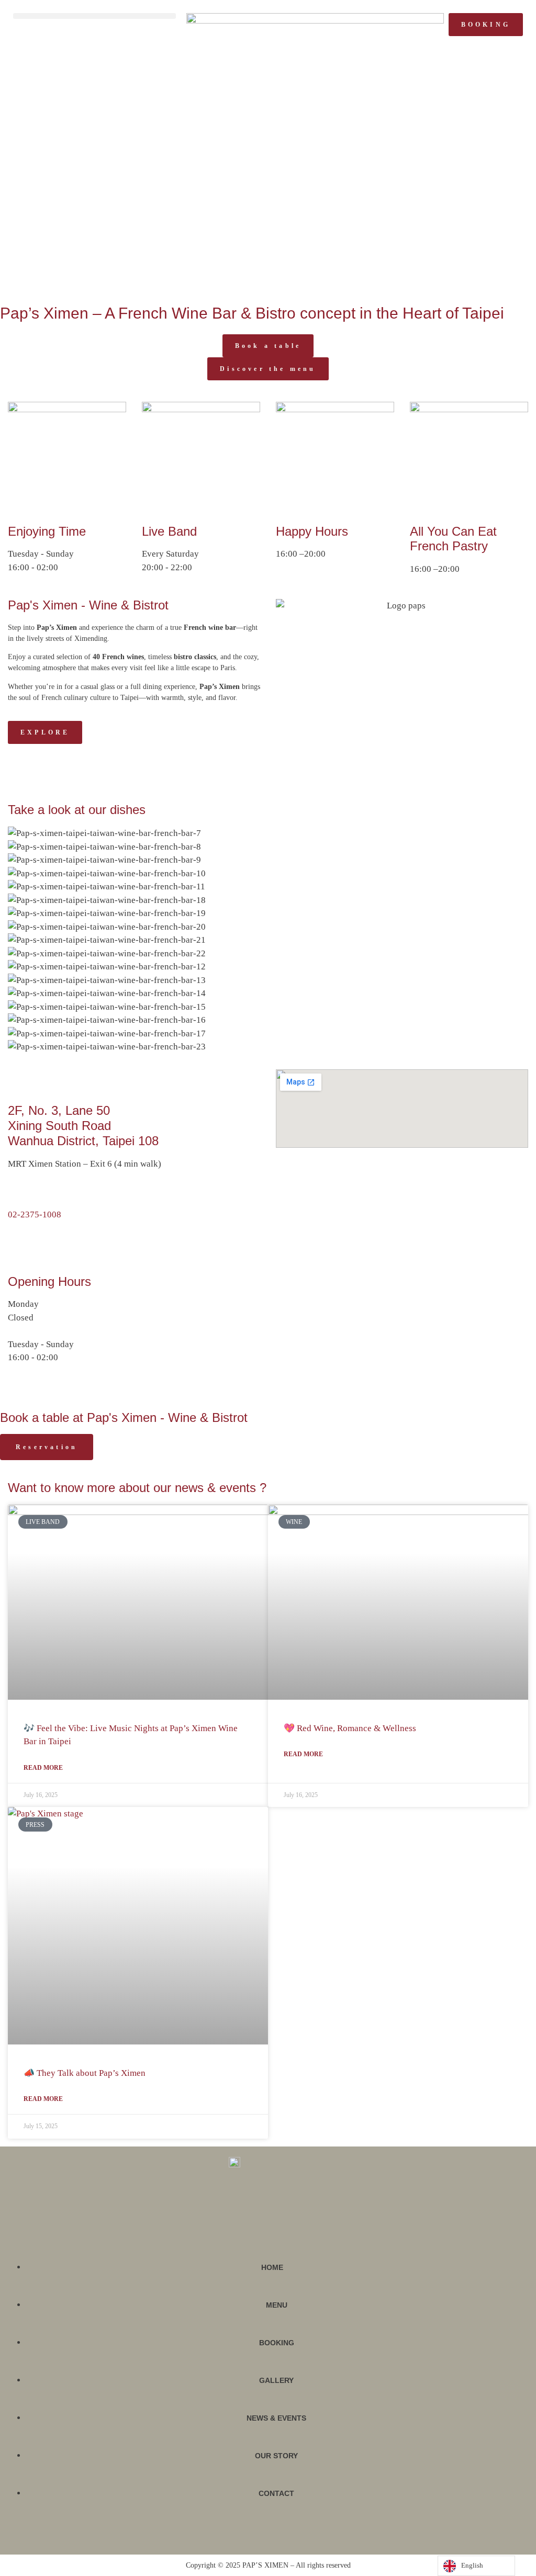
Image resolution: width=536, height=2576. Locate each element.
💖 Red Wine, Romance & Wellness (350, 1728)
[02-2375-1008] (12, 1194)
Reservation (47, 1447)
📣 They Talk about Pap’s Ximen (85, 2073)
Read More (43, 1768)
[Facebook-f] (258, 2535)
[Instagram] (273, 2535)
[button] (94, 16)
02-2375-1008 (35, 1214)
